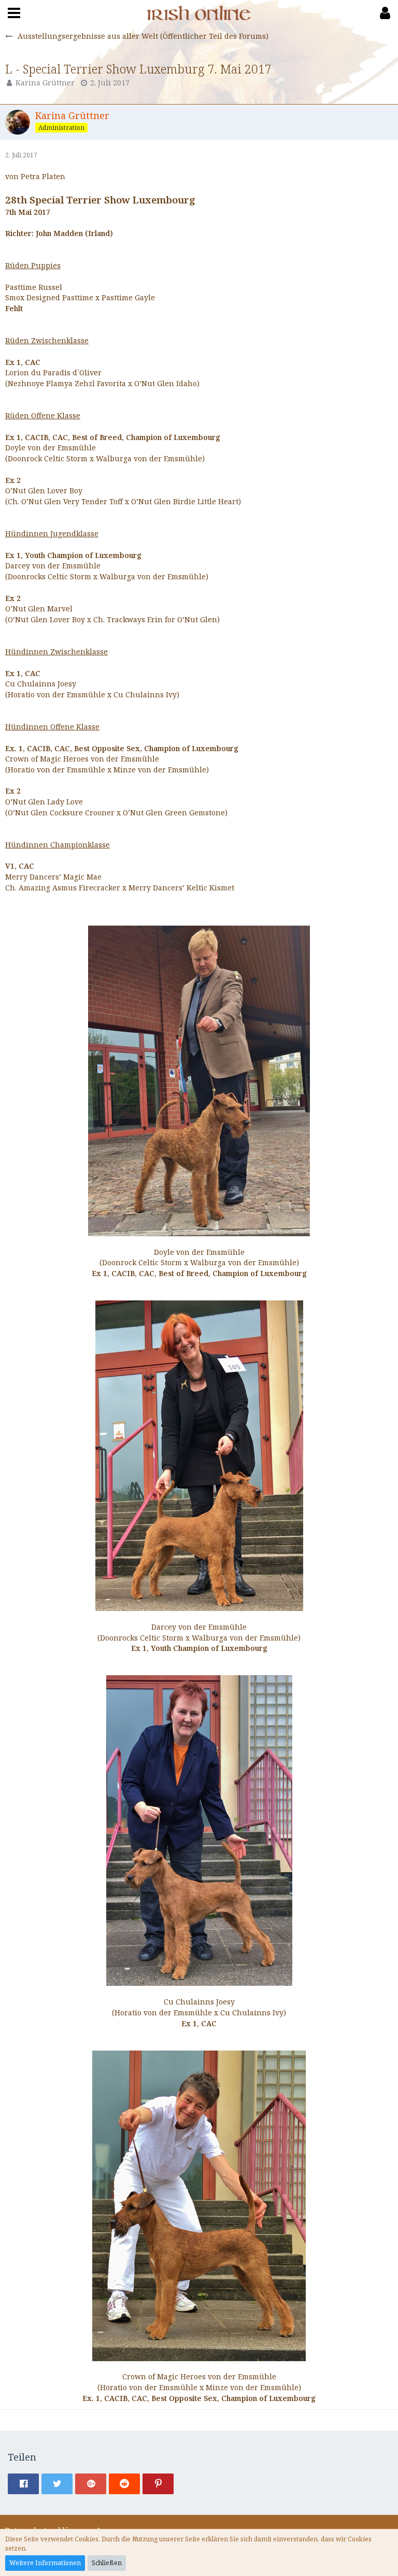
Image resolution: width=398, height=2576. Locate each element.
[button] (14, 13)
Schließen (107, 2563)
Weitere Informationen (45, 2563)
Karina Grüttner (45, 83)
